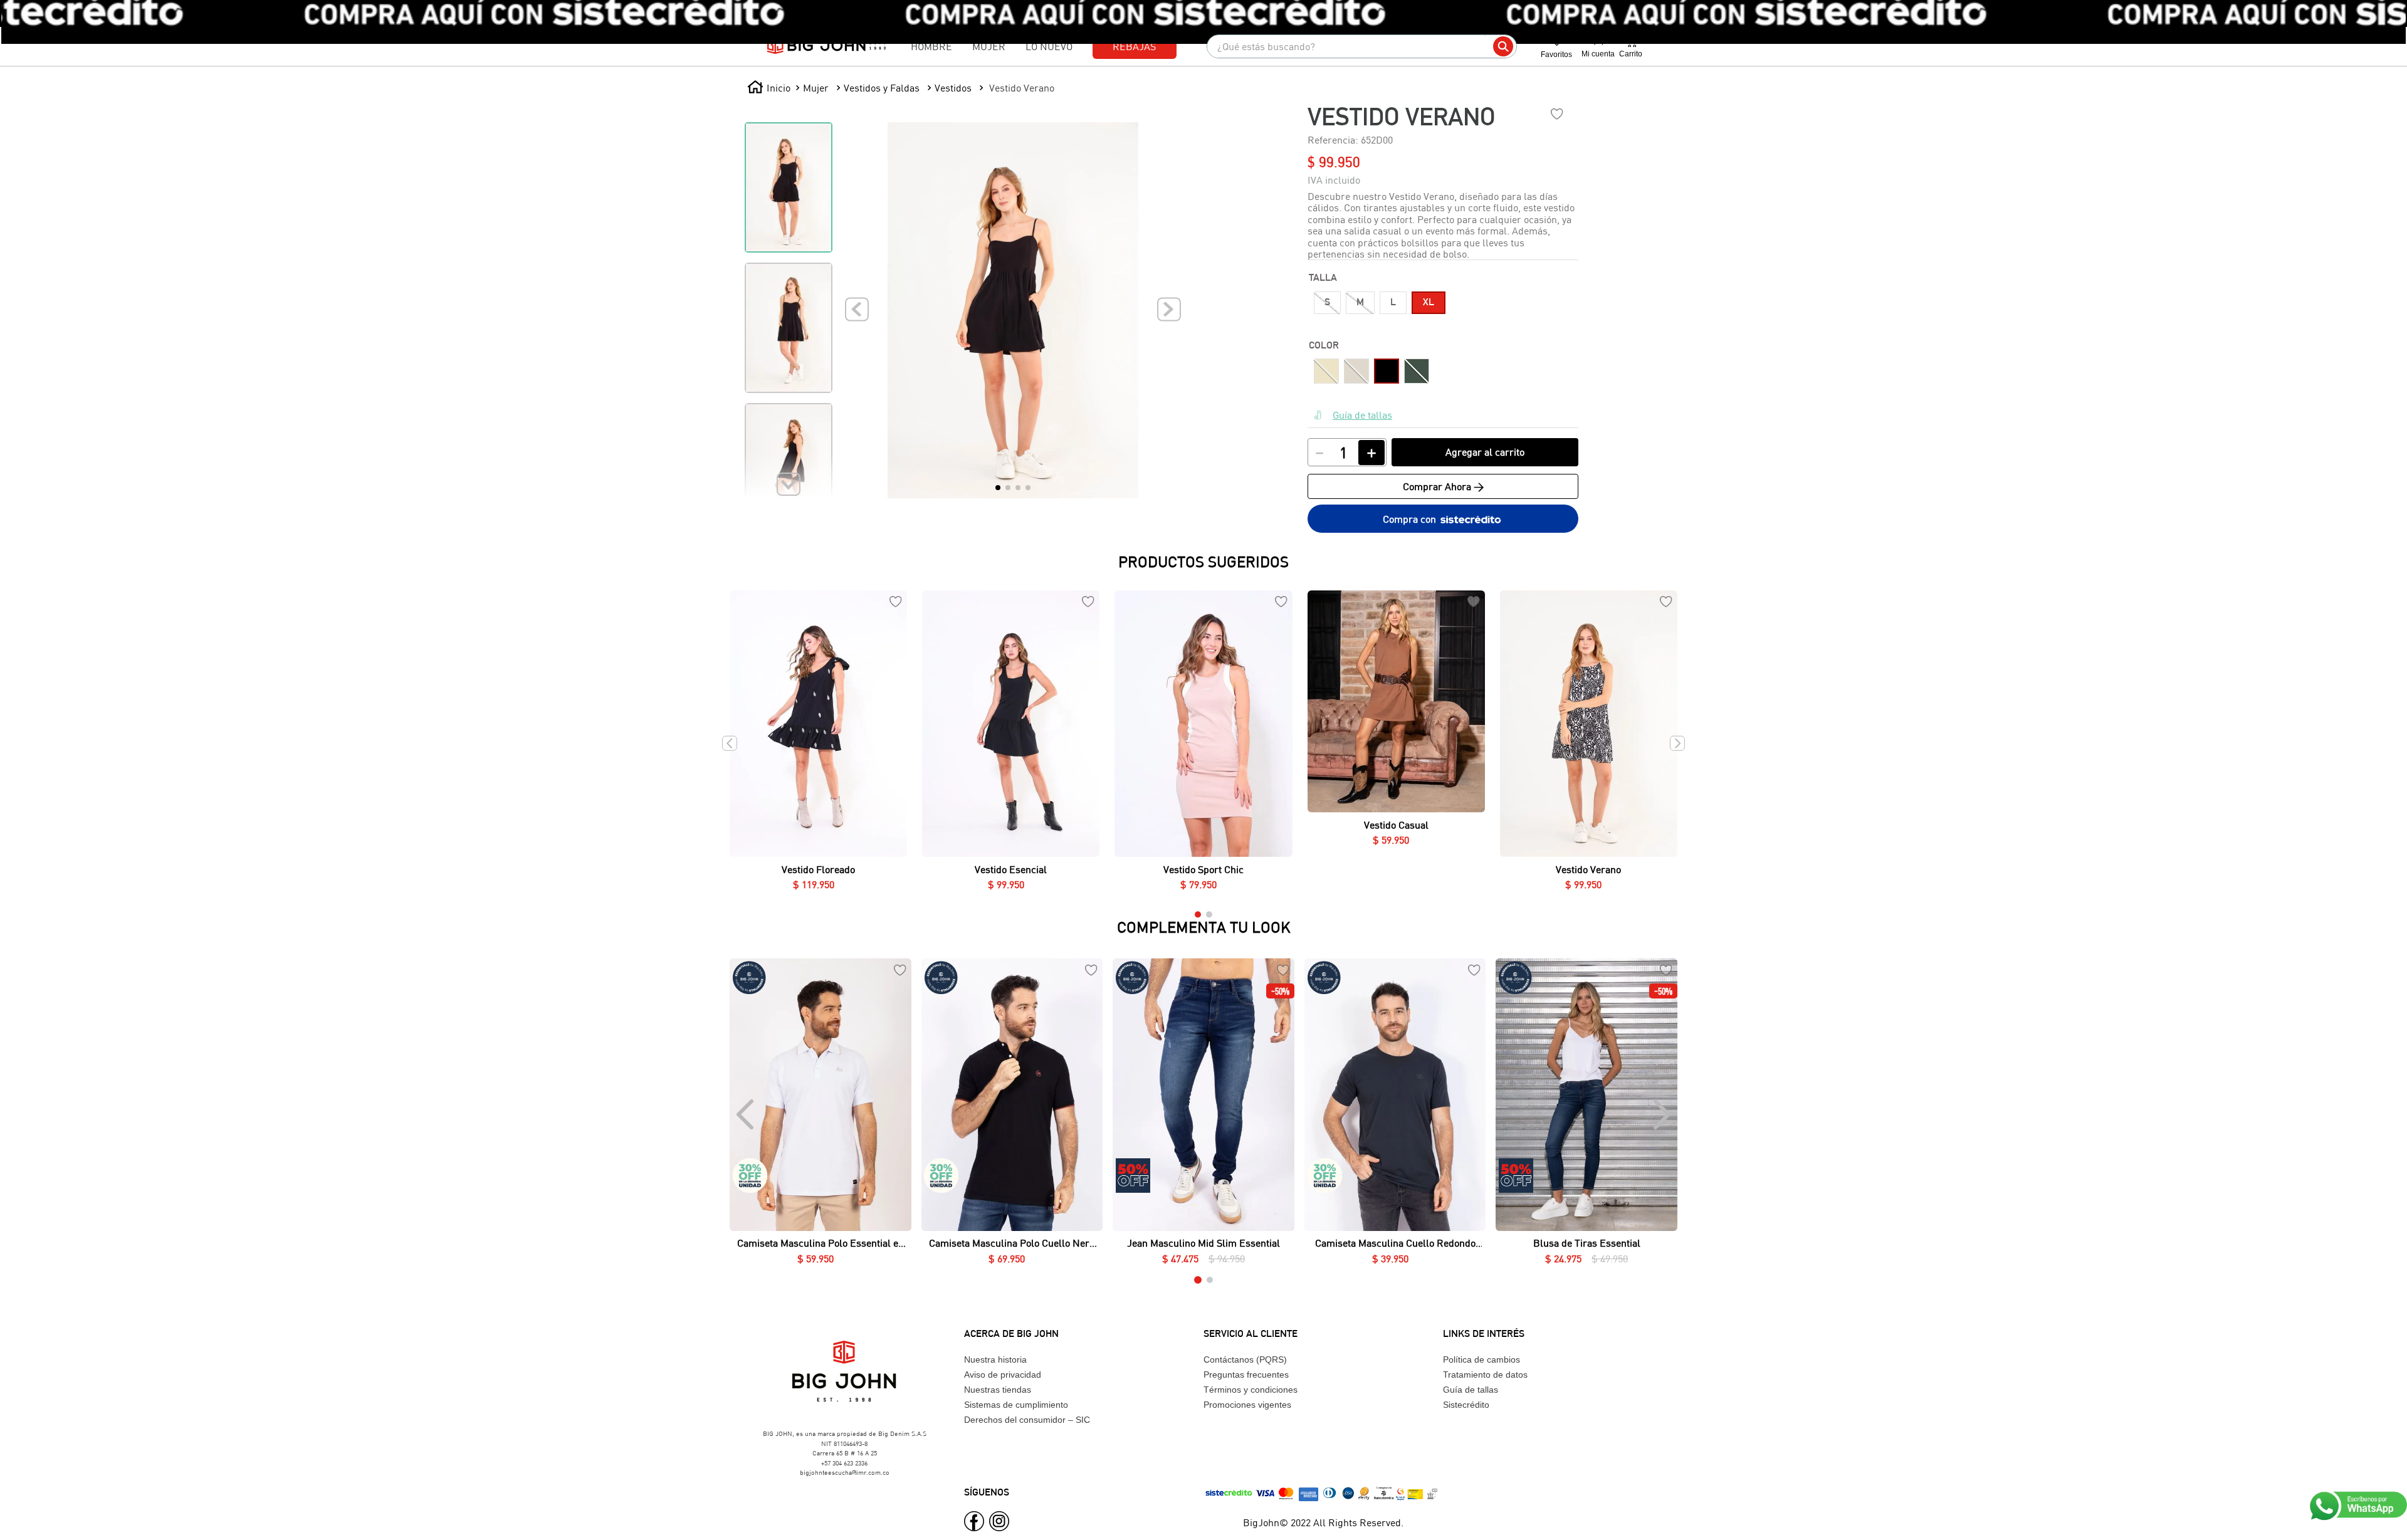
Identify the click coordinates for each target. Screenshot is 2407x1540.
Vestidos (953, 87)
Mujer (989, 46)
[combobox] (1362, 46)
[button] (1327, 303)
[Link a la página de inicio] (769, 88)
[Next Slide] (1661, 1114)
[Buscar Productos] (1503, 46)
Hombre (931, 46)
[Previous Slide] (746, 1114)
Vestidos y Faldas (882, 87)
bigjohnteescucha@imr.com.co (845, 1472)
